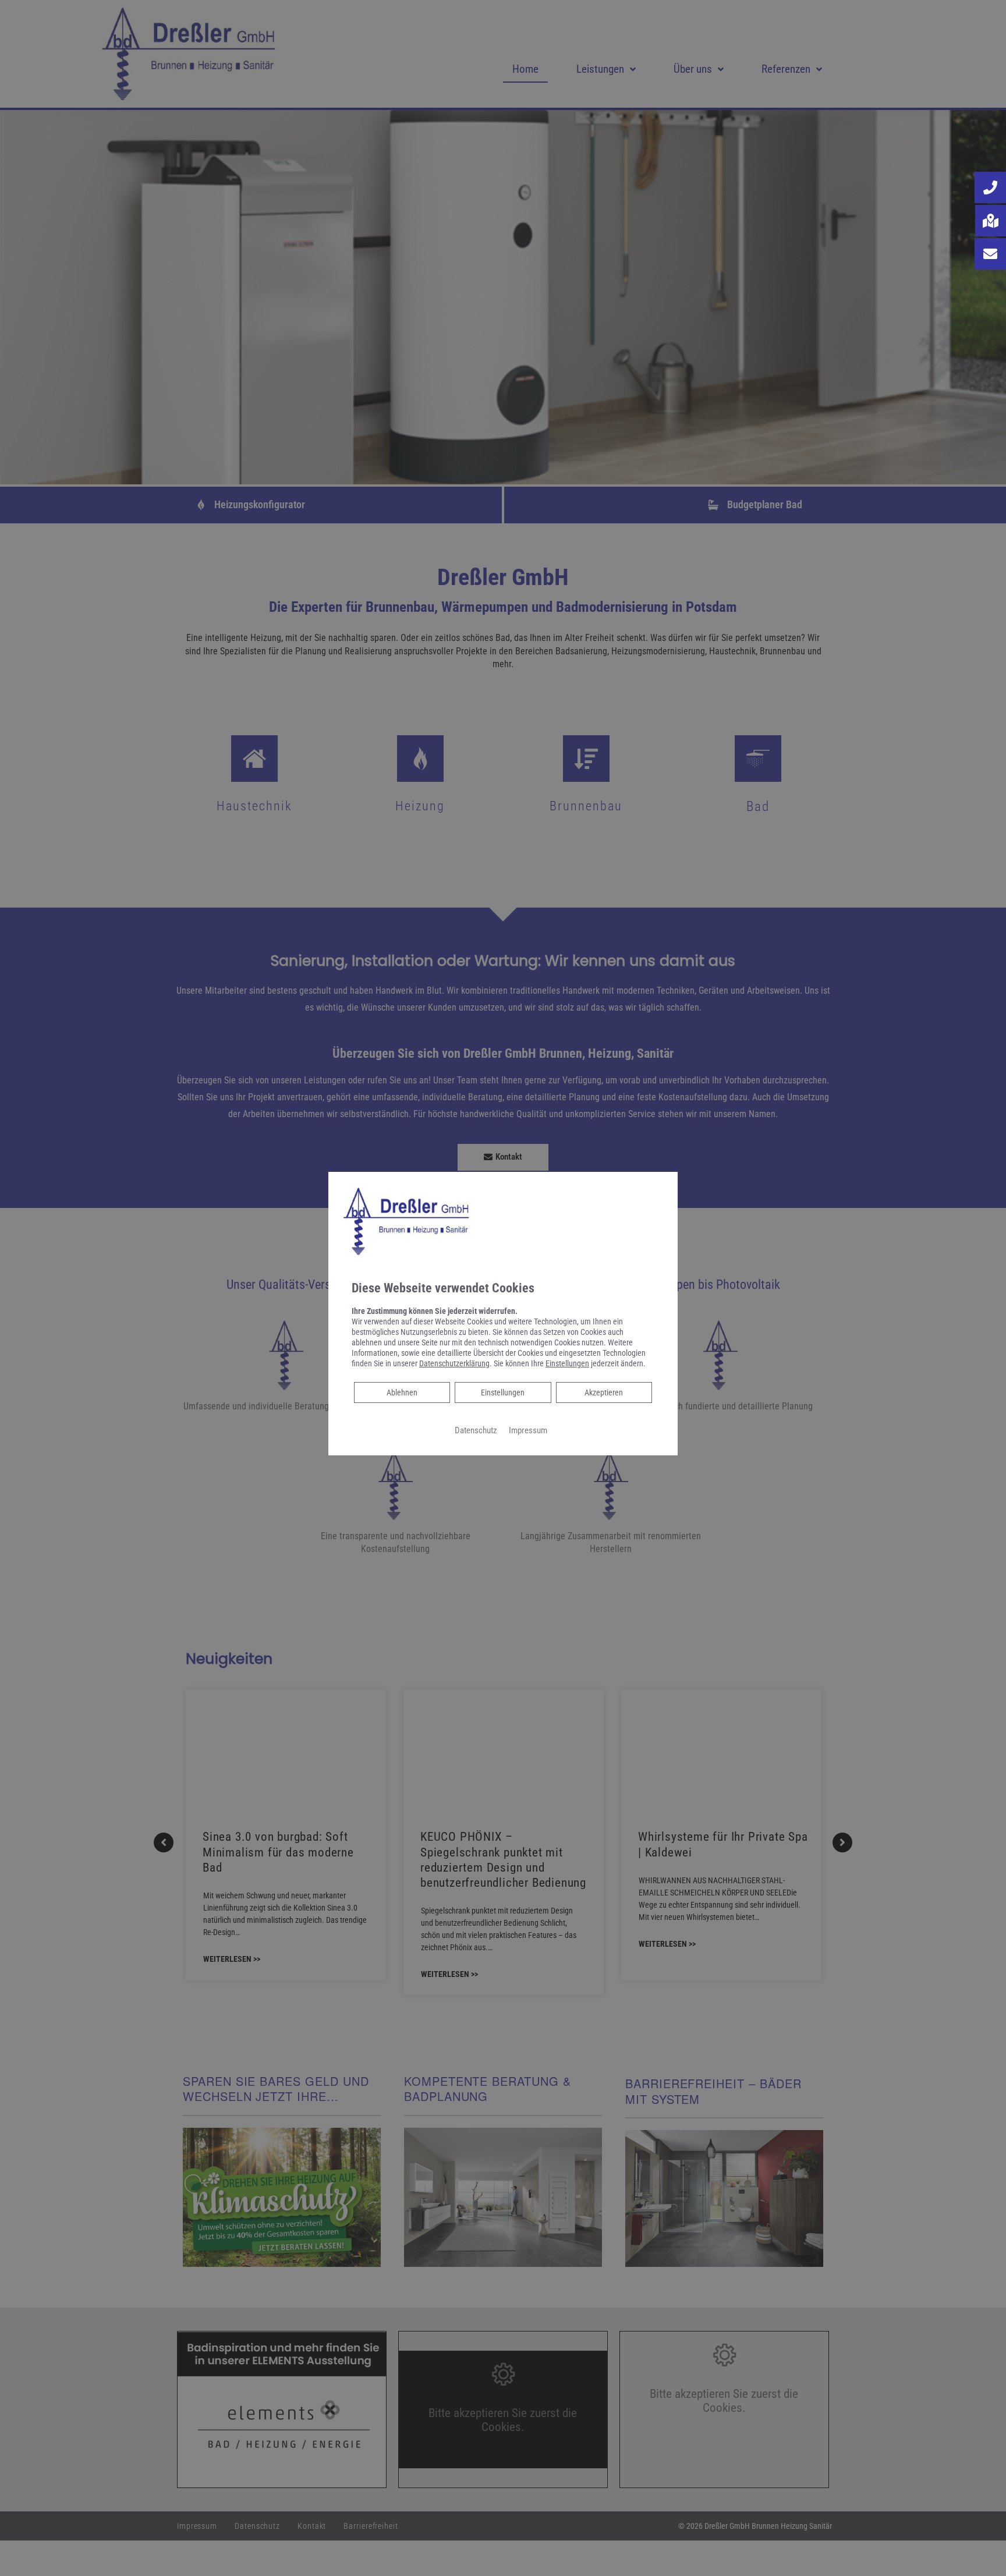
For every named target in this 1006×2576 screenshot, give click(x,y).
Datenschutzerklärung (454, 1363)
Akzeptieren (604, 1392)
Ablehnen (402, 1392)
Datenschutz (476, 1430)
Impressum (528, 1430)
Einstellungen (503, 1392)
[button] (990, 187)
